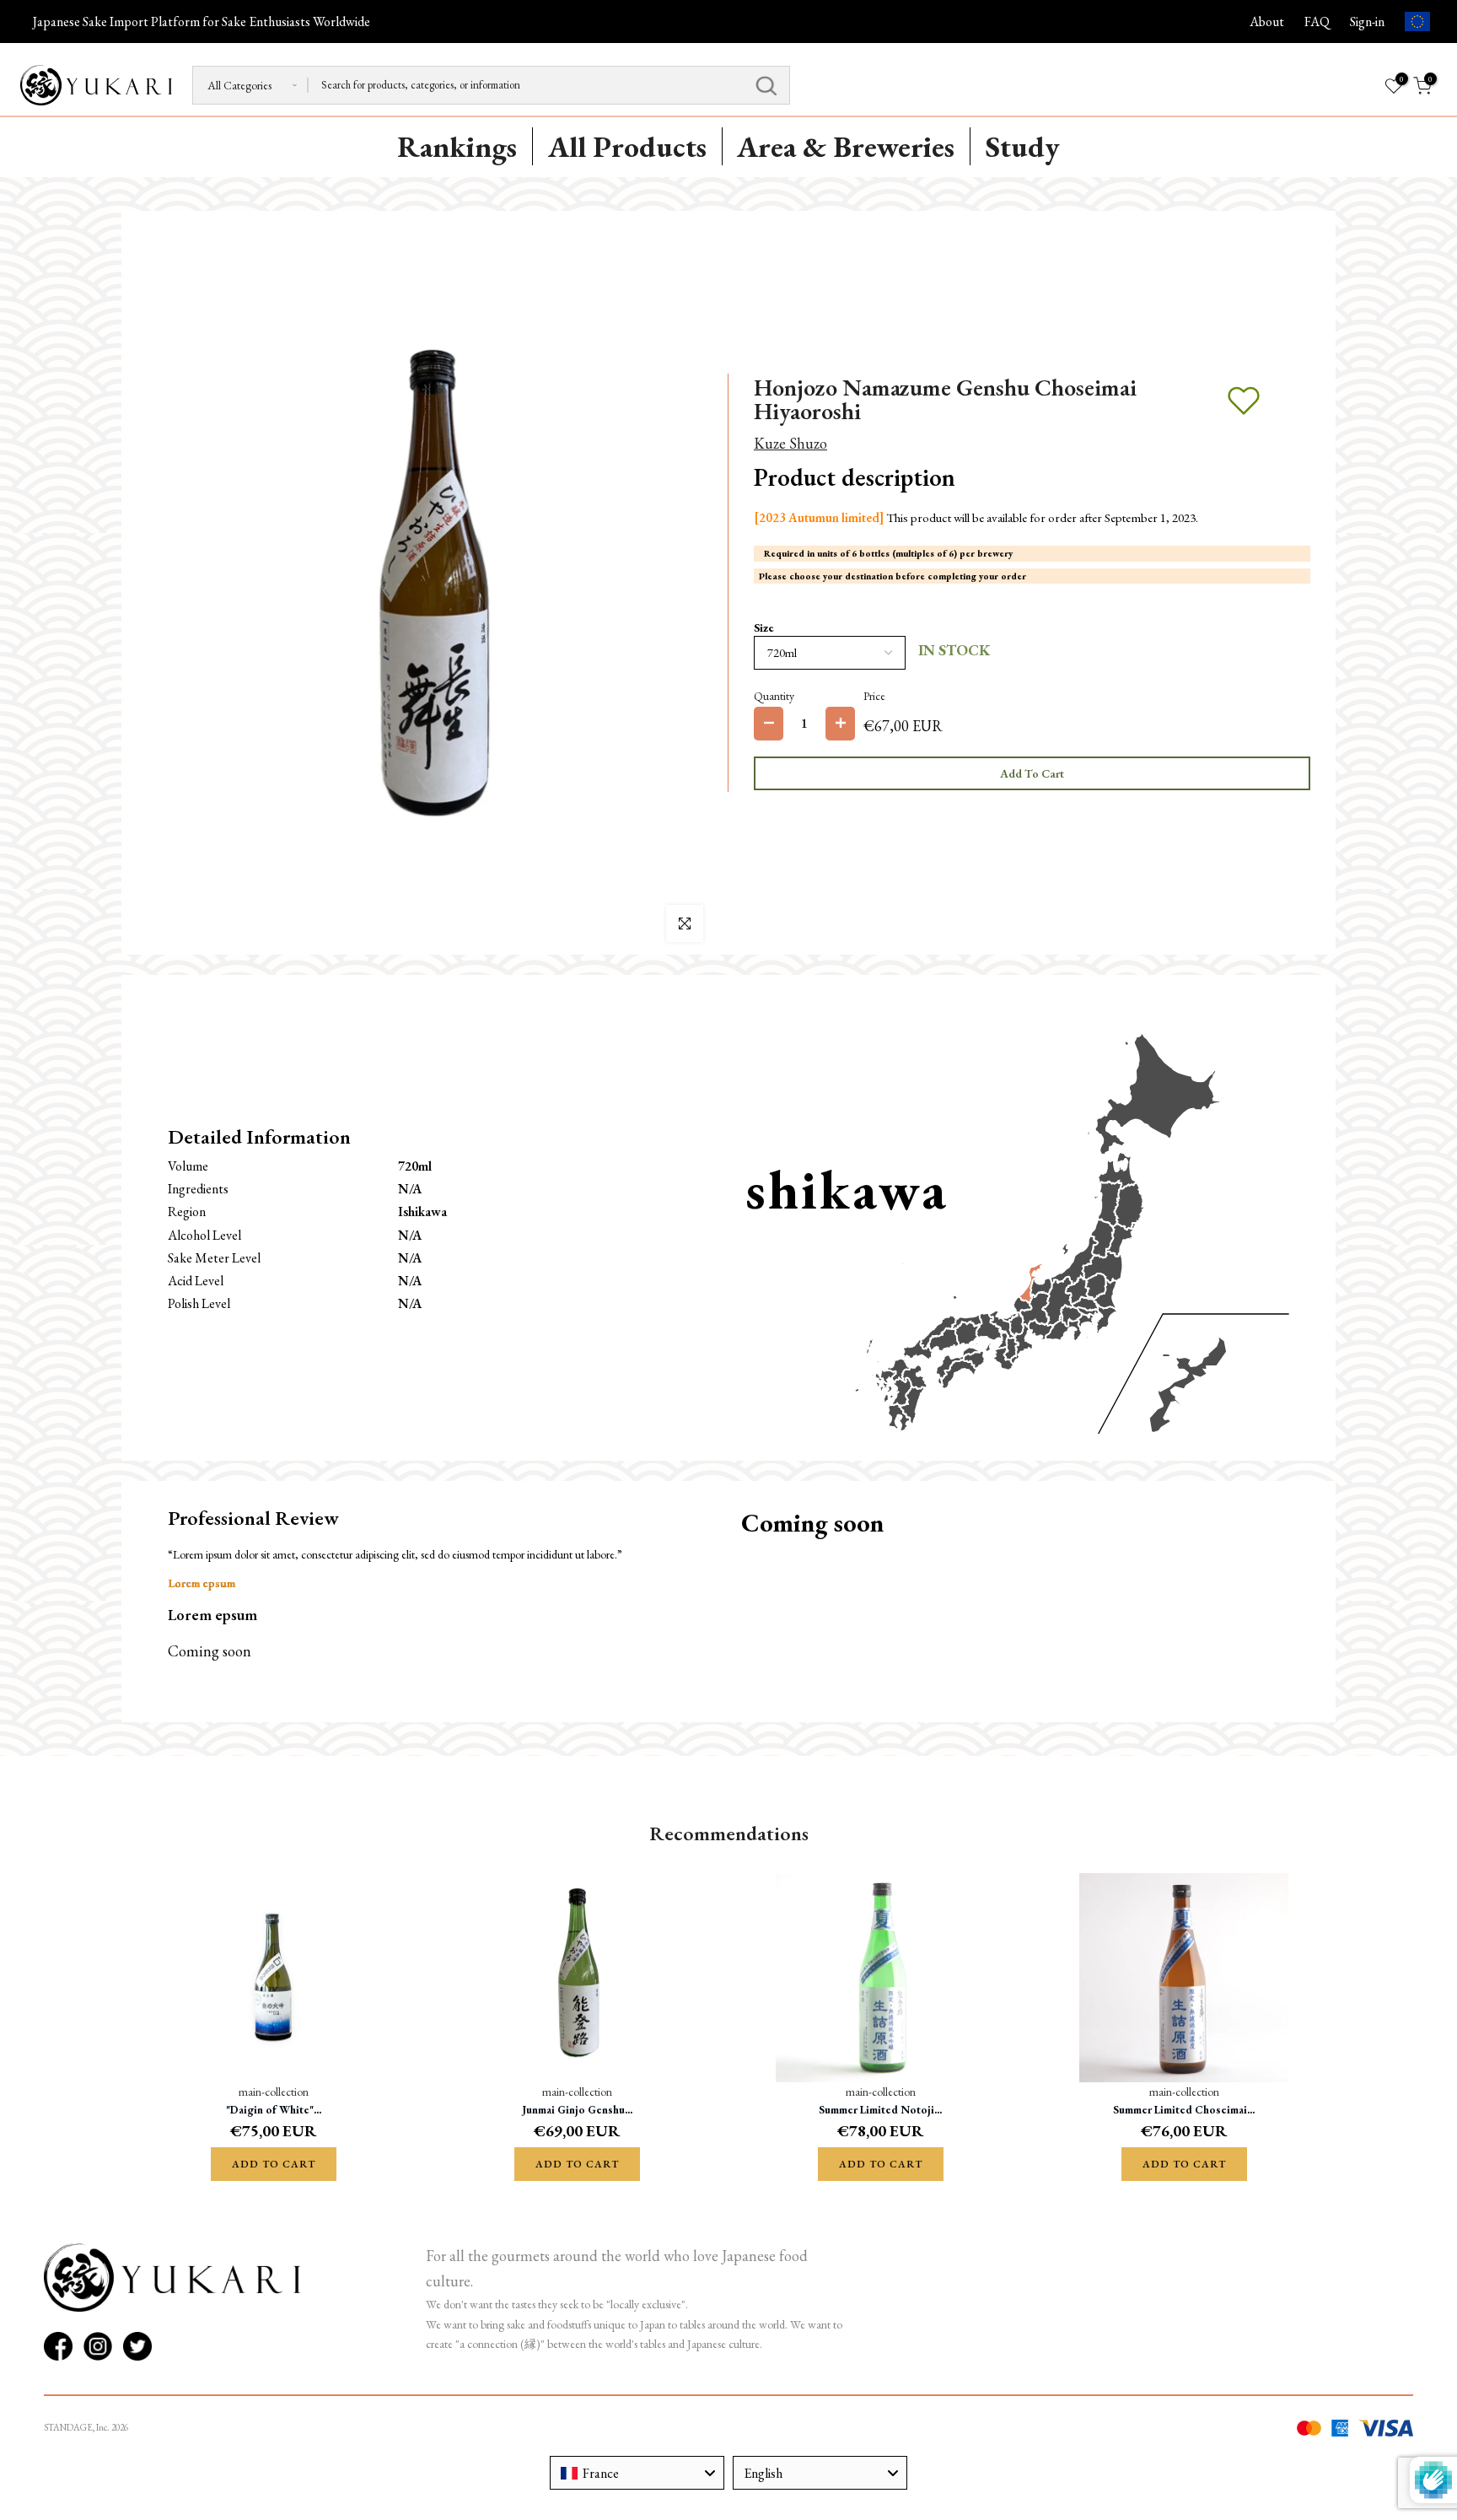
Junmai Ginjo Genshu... (577, 2110)
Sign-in (1367, 22)
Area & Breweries (846, 146)
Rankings (457, 146)
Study (1023, 146)
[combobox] (637, 2473)
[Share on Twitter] (137, 2346)
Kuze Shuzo (790, 443)
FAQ (1317, 22)
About (1267, 22)
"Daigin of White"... (274, 2110)
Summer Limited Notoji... (880, 2110)
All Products (627, 146)
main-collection (274, 2091)
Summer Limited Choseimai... (1184, 2110)
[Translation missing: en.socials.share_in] (98, 2346)
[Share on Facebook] (58, 2346)
